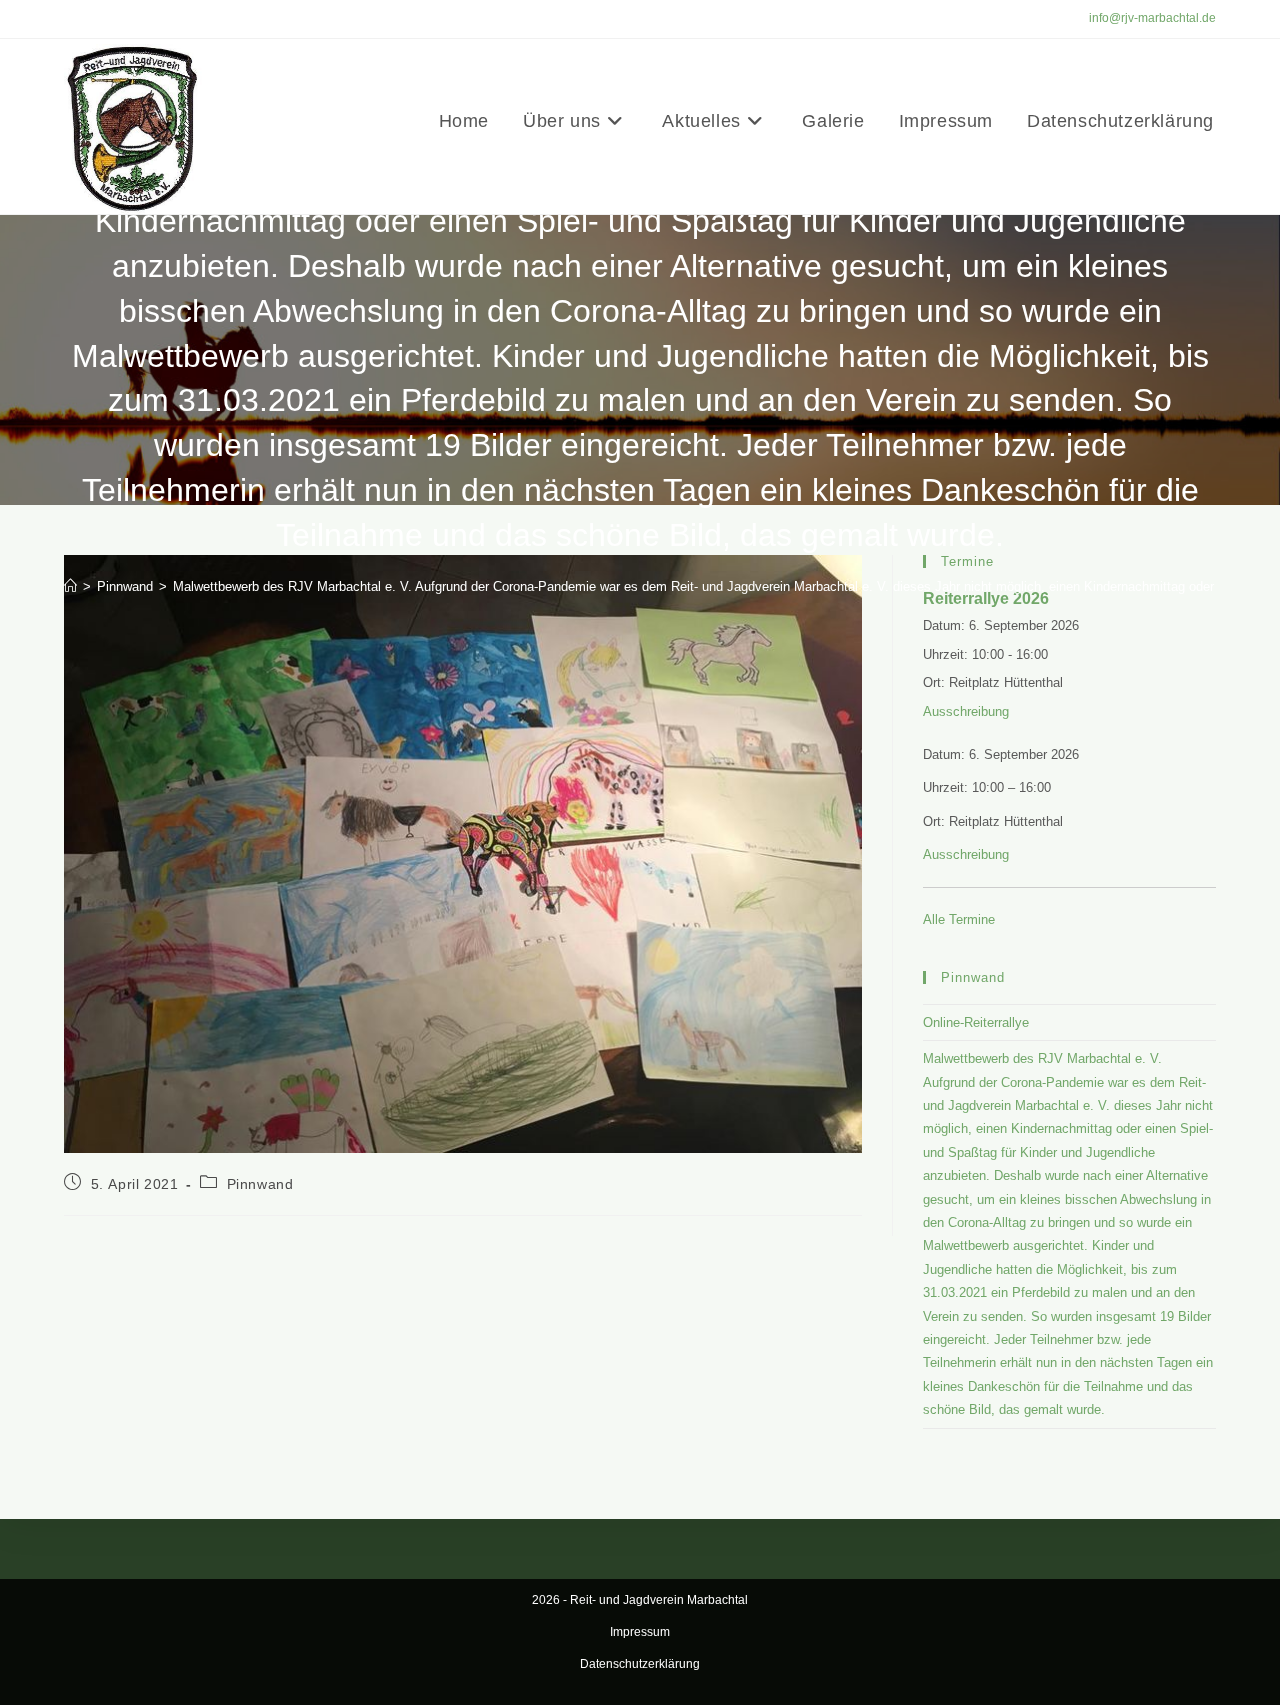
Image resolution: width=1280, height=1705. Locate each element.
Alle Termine (959, 919)
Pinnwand (260, 1184)
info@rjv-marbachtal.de (1152, 18)
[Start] (70, 586)
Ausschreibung (966, 711)
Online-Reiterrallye (976, 1022)
